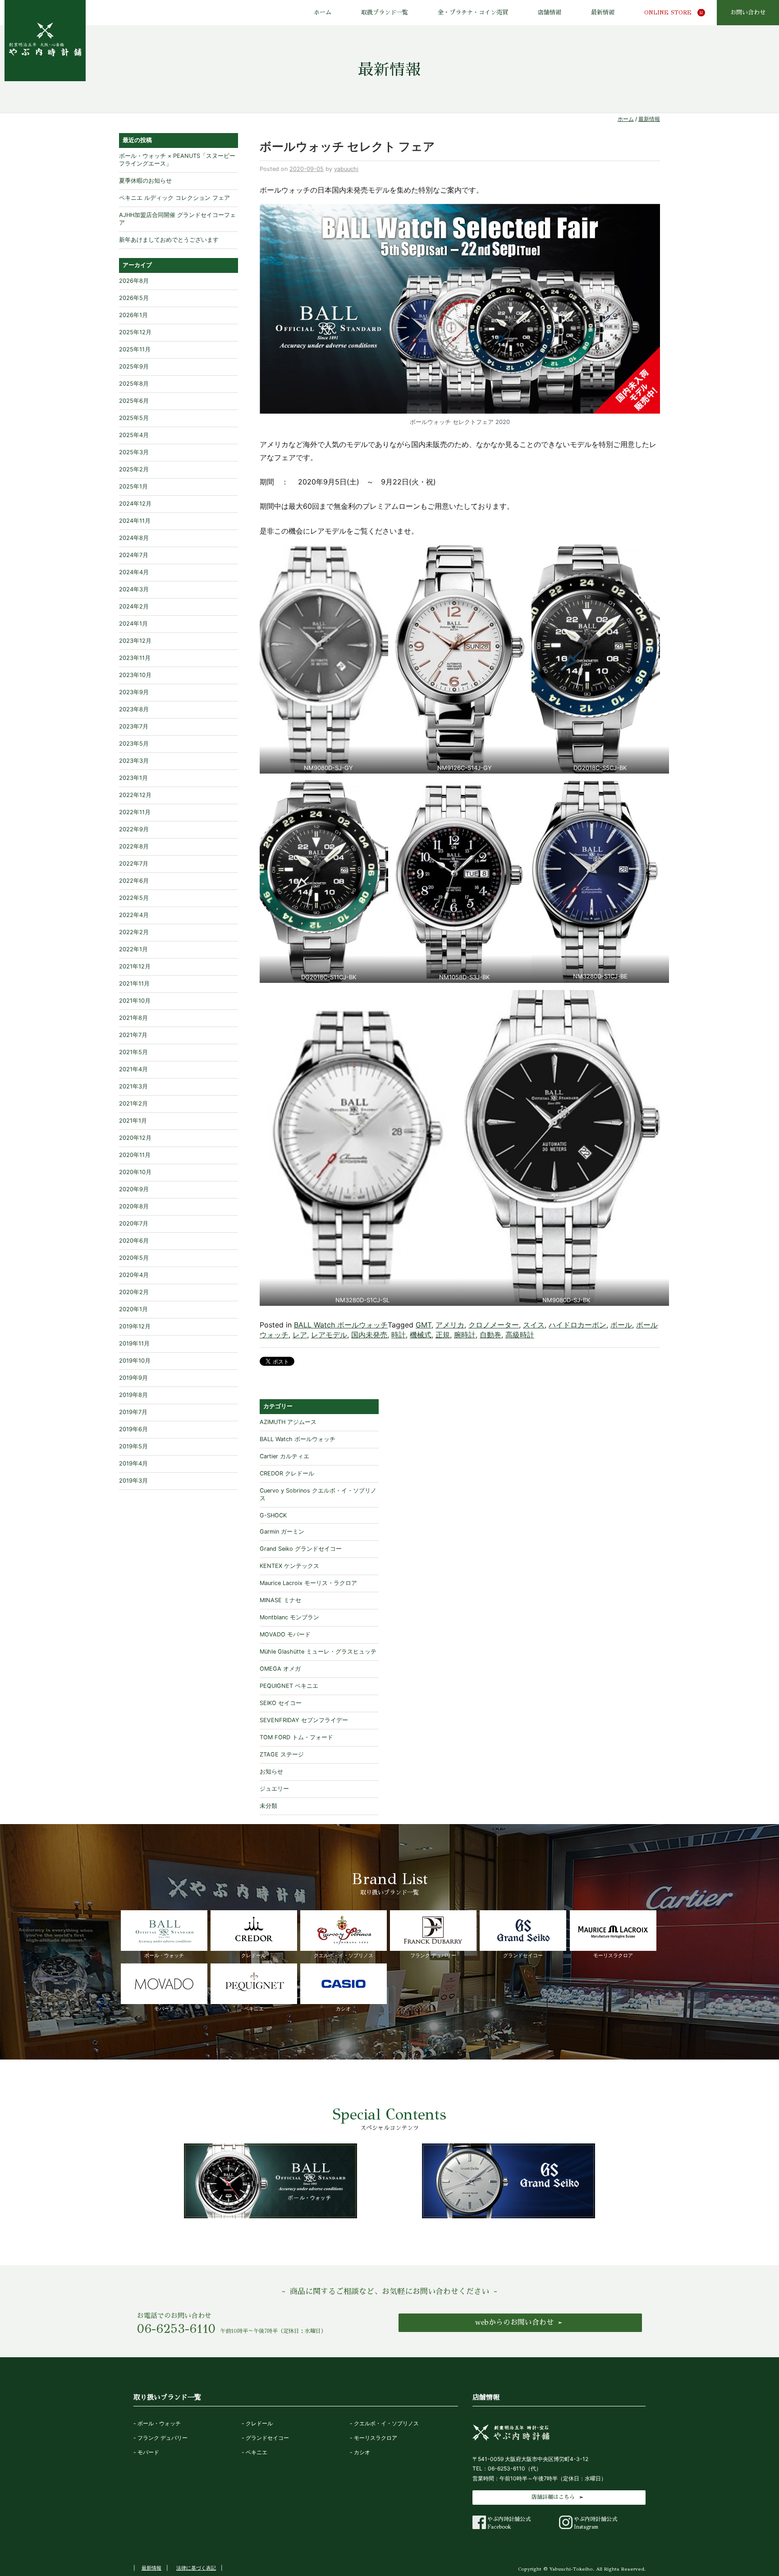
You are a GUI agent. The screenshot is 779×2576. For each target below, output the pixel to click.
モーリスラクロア (613, 1955)
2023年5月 (134, 744)
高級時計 (520, 1335)
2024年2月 (134, 606)
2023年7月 (134, 726)
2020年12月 (135, 1138)
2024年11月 (135, 521)
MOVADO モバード (285, 1634)
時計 (399, 1335)
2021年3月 (133, 1086)
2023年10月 (135, 675)
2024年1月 (133, 624)
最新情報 (603, 13)
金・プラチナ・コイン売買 (473, 13)
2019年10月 (135, 1361)
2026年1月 (133, 315)
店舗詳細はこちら (553, 2497)
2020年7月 (134, 1223)
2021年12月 (135, 966)
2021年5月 (133, 1052)
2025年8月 (134, 384)
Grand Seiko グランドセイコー (301, 1549)
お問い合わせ (748, 13)
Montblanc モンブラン (289, 1617)
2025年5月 (134, 418)
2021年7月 (133, 1035)
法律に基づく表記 (196, 2568)
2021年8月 (133, 1018)
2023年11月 (135, 658)
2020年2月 (134, 1292)
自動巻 (490, 1335)
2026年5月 (134, 298)
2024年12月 (135, 504)
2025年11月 (135, 349)
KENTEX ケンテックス (289, 1566)
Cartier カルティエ (284, 1456)
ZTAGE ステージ (282, 1754)
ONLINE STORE (668, 13)
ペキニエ (254, 2009)
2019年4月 (133, 1463)
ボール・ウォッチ (164, 1955)
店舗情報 (550, 13)
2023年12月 (135, 641)
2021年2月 (133, 1104)
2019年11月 (134, 1343)
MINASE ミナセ (280, 1600)
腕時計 (465, 1335)
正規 (443, 1335)
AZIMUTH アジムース (288, 1422)
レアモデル (329, 1335)
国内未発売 (369, 1335)
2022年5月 (134, 898)
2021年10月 (135, 1001)
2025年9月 (134, 366)
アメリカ (450, 1325)
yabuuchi (346, 169)
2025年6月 (134, 401)
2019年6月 (133, 1429)
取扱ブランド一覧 (385, 13)
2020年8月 (134, 1206)
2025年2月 (134, 469)
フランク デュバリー (433, 1955)
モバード (164, 2009)
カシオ (343, 2009)
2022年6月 (134, 881)
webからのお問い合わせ (514, 2322)
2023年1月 (133, 778)
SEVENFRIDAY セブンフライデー (304, 1720)
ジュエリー (274, 1789)
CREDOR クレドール (287, 1473)
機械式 (421, 1335)
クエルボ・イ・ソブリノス (344, 1955)
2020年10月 (135, 1172)
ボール (621, 1325)
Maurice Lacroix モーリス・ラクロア (308, 1583)
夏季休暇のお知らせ (145, 181)
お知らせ (271, 1772)
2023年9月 (134, 692)
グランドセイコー (523, 1955)
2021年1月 (133, 1121)
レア (300, 1335)
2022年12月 (135, 795)
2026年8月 (134, 281)
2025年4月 (134, 435)
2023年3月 (134, 761)
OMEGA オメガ (280, 1669)
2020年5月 (134, 1258)
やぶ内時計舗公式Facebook (509, 2523)
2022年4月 (134, 915)
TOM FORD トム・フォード (296, 1737)
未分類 (268, 1806)
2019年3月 (133, 1481)
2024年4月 (134, 572)
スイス (534, 1325)
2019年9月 (133, 1378)
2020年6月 (134, 1241)
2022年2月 (134, 932)
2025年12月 (135, 332)
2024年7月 (134, 555)
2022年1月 (133, 949)
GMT (424, 1325)
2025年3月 (134, 452)
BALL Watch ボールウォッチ (341, 1325)
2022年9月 (134, 829)
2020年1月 (133, 1309)
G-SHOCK (273, 1515)
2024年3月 (134, 589)
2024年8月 (134, 538)
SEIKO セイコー (281, 1703)
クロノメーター (494, 1325)
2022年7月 (134, 864)
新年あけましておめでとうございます (169, 240)
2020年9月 (134, 1189)
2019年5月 (133, 1446)
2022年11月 (135, 812)
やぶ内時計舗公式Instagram (596, 2523)
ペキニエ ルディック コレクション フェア (174, 198)
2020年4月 (134, 1275)
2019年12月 (135, 1326)
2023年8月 (134, 709)
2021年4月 (133, 1069)
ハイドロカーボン (577, 1325)
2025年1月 (133, 486)
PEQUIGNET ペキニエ (289, 1686)
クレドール (254, 1955)
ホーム (323, 13)
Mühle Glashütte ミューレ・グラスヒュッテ (318, 1652)
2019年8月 (133, 1395)
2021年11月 (134, 984)
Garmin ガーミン (282, 1532)
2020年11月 (135, 1155)
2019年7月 (133, 1412)
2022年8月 (134, 846)
